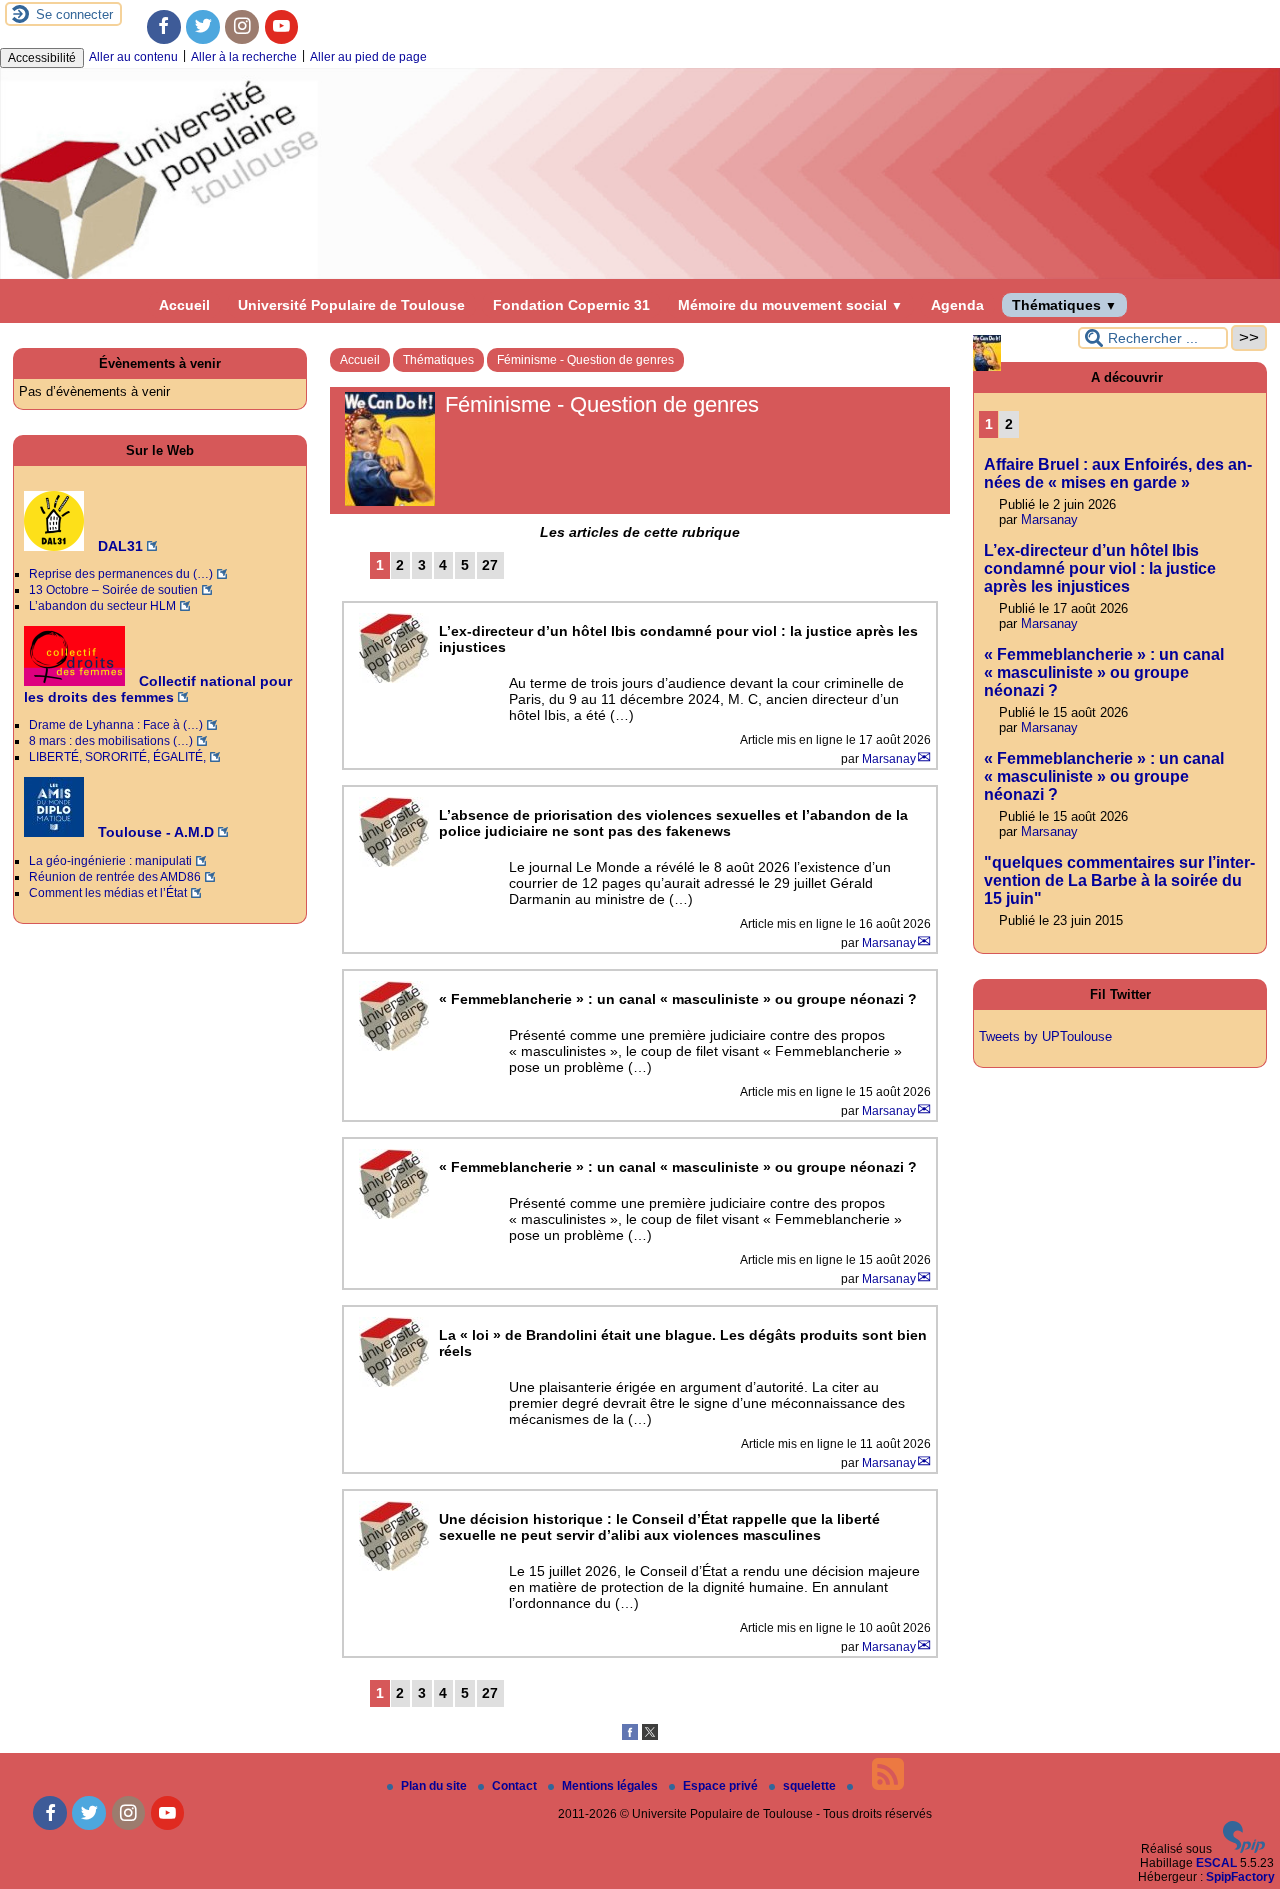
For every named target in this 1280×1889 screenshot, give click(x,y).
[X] (650, 1736)
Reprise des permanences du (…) (121, 574)
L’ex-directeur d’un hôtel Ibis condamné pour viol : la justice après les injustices (1100, 568)
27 (490, 565)
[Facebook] (164, 27)
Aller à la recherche (244, 57)
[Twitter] (203, 27)
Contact (516, 1786)
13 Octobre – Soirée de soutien (113, 590)
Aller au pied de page (368, 57)
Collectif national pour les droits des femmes (158, 689)
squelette (811, 1786)
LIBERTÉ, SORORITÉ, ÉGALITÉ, (117, 757)
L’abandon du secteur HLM (102, 606)
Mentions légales (611, 1786)
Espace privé (722, 1786)
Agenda (957, 305)
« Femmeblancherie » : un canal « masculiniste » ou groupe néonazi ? (1104, 672)
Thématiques (1064, 305)
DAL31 (118, 546)
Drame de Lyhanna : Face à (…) (116, 725)
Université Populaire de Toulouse (351, 305)
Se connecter (74, 14)
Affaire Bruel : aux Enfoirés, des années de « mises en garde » (1118, 473)
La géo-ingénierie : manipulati (110, 861)
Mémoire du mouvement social (790, 305)
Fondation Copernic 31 (571, 305)
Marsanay (889, 759)
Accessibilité (42, 58)
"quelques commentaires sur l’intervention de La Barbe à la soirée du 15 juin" (1119, 880)
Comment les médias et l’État (108, 893)
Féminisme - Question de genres (585, 360)
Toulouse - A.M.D (154, 832)
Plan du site (435, 1786)
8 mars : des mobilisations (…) (111, 741)
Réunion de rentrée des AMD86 (115, 877)
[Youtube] (282, 27)
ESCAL (1216, 1863)
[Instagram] (242, 27)
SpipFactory (1240, 1877)
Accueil (184, 305)
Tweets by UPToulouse (1045, 1036)
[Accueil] (640, 275)
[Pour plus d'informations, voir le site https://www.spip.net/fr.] (1244, 1849)
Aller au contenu (133, 57)
